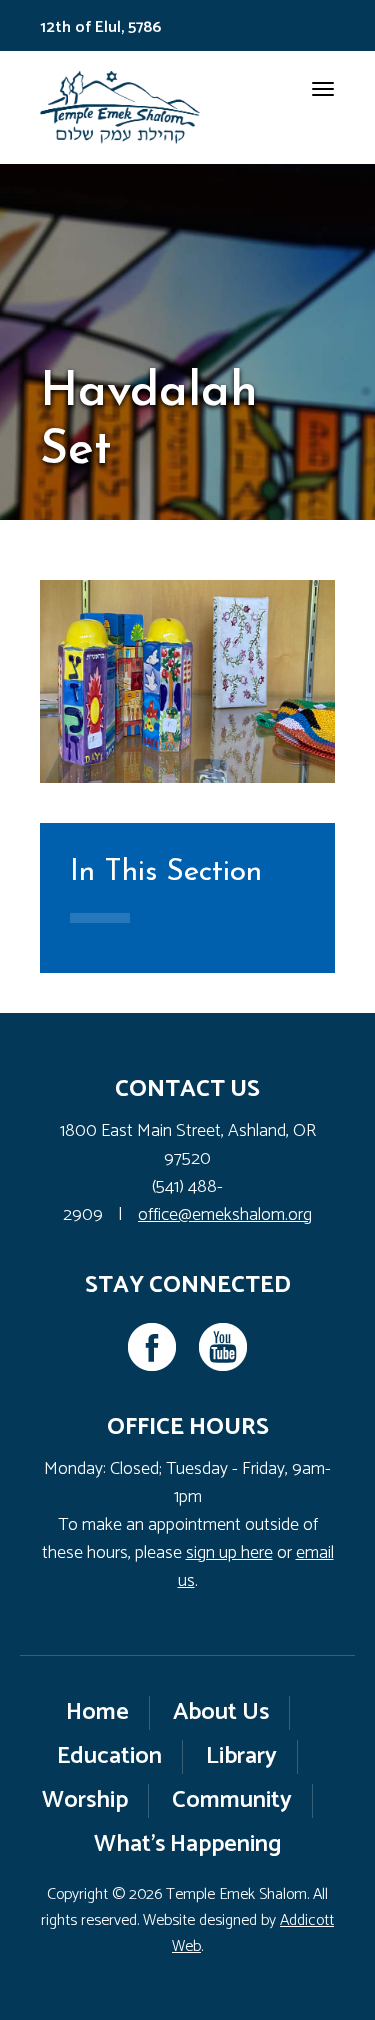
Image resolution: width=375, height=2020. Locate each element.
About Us (221, 1712)
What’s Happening (188, 1844)
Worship (85, 1800)
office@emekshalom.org (225, 1215)
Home (97, 1712)
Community (232, 1800)
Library (241, 1756)
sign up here (229, 1553)
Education (109, 1756)
